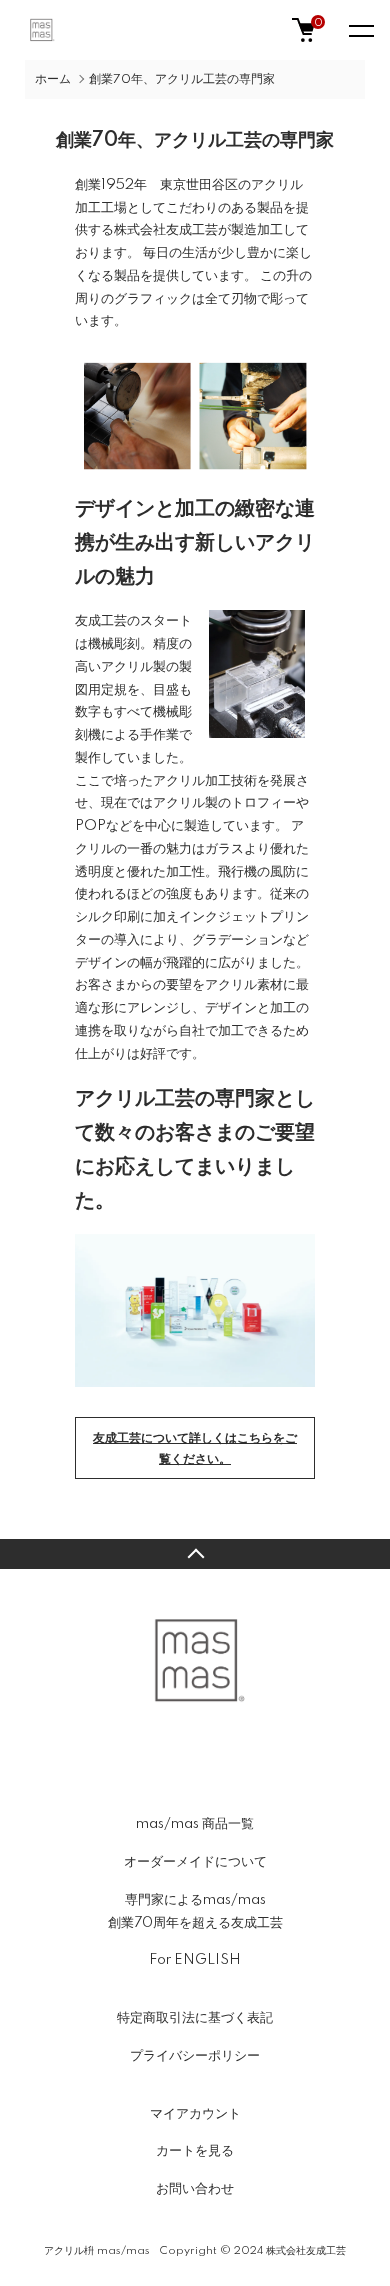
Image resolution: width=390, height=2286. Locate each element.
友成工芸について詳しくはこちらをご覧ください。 (195, 1449)
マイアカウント (195, 2114)
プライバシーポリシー (195, 2056)
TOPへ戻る (195, 1554)
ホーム (53, 79)
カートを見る (195, 2151)
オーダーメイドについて (195, 1862)
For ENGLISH (195, 1960)
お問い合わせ (195, 2189)
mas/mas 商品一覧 (195, 1824)
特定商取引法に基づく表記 (195, 2018)
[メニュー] (360, 30)
